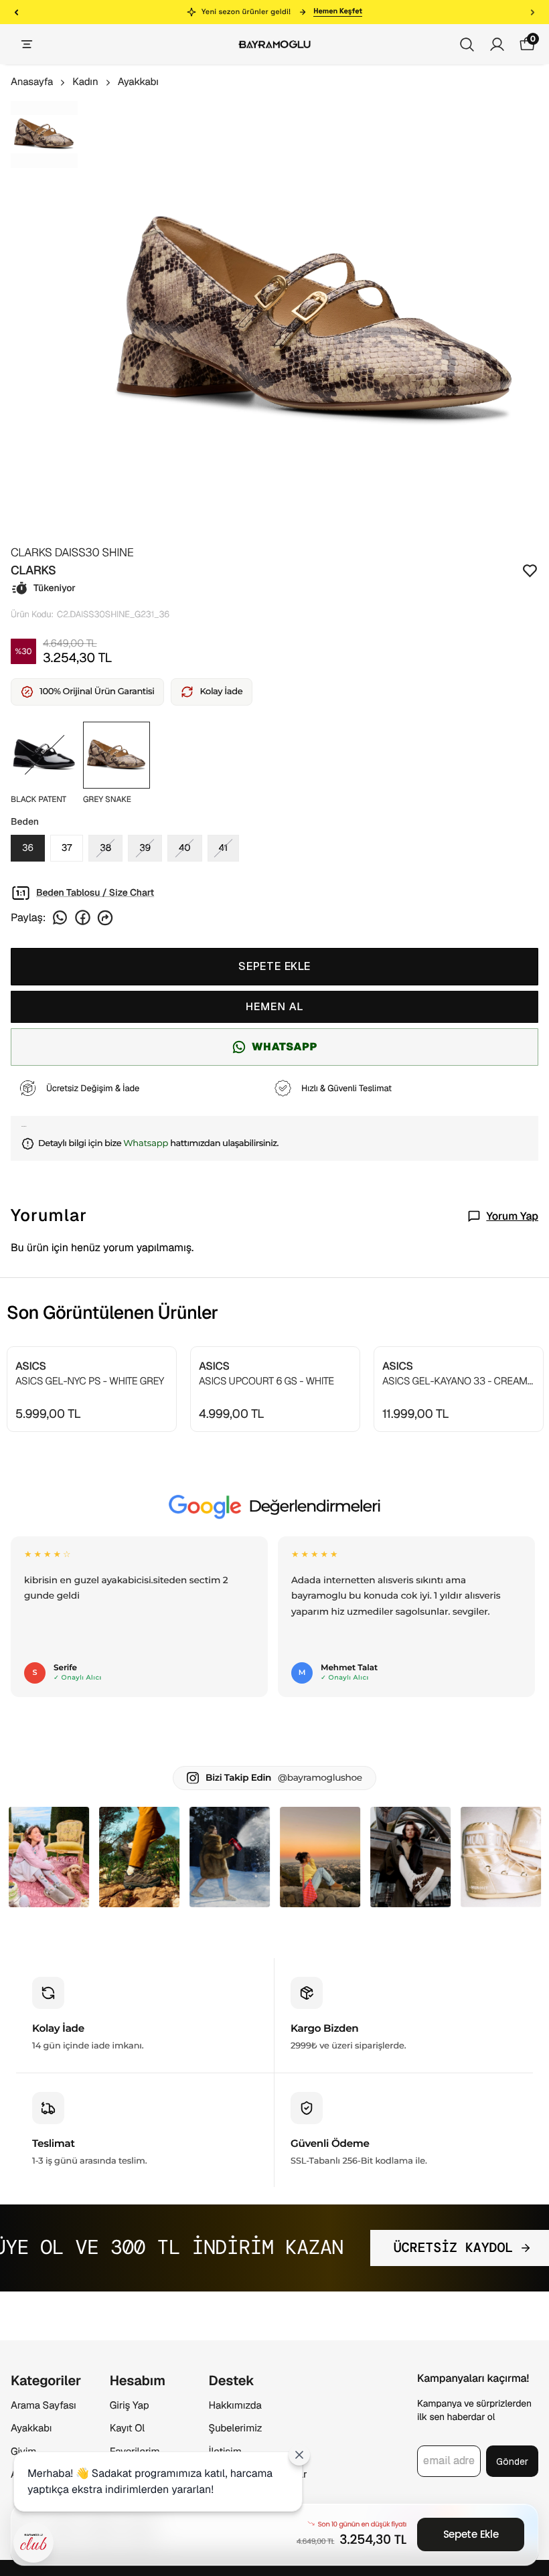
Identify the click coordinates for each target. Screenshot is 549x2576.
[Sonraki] (533, 12)
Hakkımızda (235, 2406)
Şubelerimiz (236, 2428)
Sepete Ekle (471, 2534)
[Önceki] (16, 12)
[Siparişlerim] (497, 45)
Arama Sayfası (44, 2406)
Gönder (512, 2462)
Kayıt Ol (127, 2428)
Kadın (85, 82)
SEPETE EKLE (274, 966)
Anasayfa (32, 82)
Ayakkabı (138, 82)
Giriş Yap (130, 2406)
